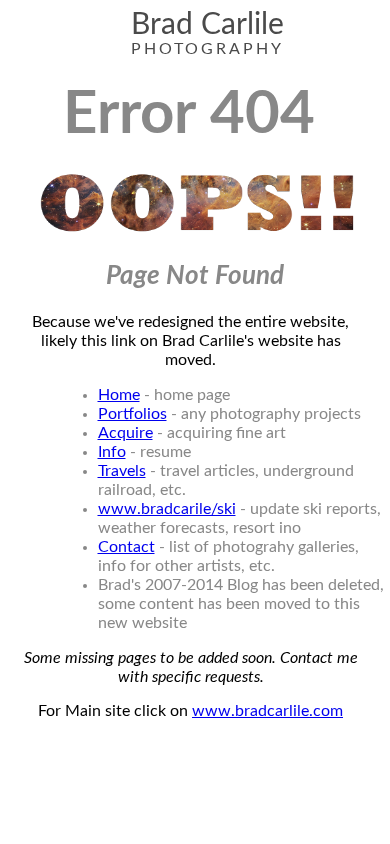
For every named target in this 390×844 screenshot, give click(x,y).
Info (112, 452)
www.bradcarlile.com (267, 711)
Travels (122, 471)
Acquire (125, 433)
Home (119, 395)
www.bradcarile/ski (167, 509)
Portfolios (132, 414)
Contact (126, 547)
